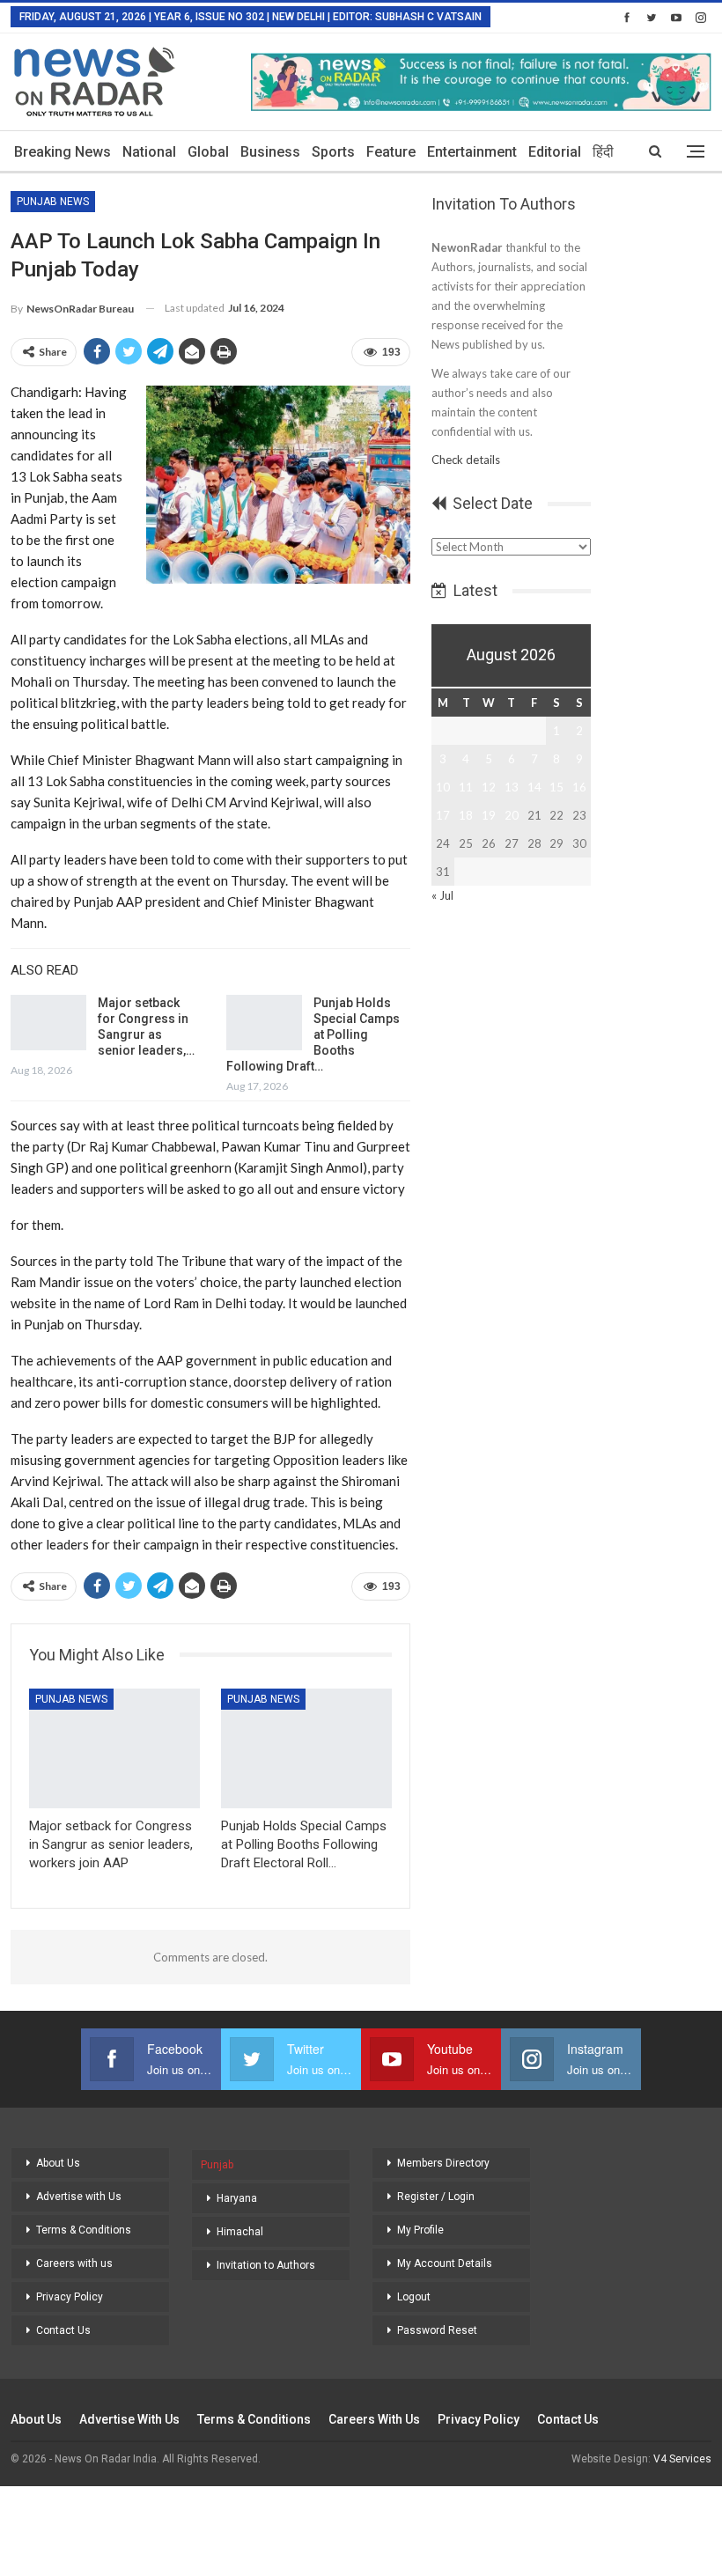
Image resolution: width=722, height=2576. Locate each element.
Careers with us (74, 2263)
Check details (466, 460)
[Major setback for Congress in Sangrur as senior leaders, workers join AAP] (48, 1023)
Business (270, 152)
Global (208, 152)
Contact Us (63, 2330)
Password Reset (437, 2330)
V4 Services (682, 2459)
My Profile (420, 2230)
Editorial (555, 152)
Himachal (240, 2232)
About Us (58, 2163)
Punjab (217, 2165)
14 (534, 787)
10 (443, 787)
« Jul (442, 895)
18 (466, 815)
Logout (414, 2297)
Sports (333, 152)
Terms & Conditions (84, 2230)
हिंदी (603, 152)
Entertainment (472, 152)
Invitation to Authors (266, 2265)
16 (579, 787)
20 (512, 815)
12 (489, 787)
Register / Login (436, 2197)
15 (556, 787)
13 (512, 787)
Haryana (237, 2198)
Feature (391, 152)
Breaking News (63, 152)
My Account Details (445, 2263)
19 (489, 815)
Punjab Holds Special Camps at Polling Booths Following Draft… (313, 1034)
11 (466, 787)
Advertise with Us (79, 2197)
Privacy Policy (70, 2297)
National (149, 152)
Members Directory (443, 2163)
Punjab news (53, 202)
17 (443, 815)
